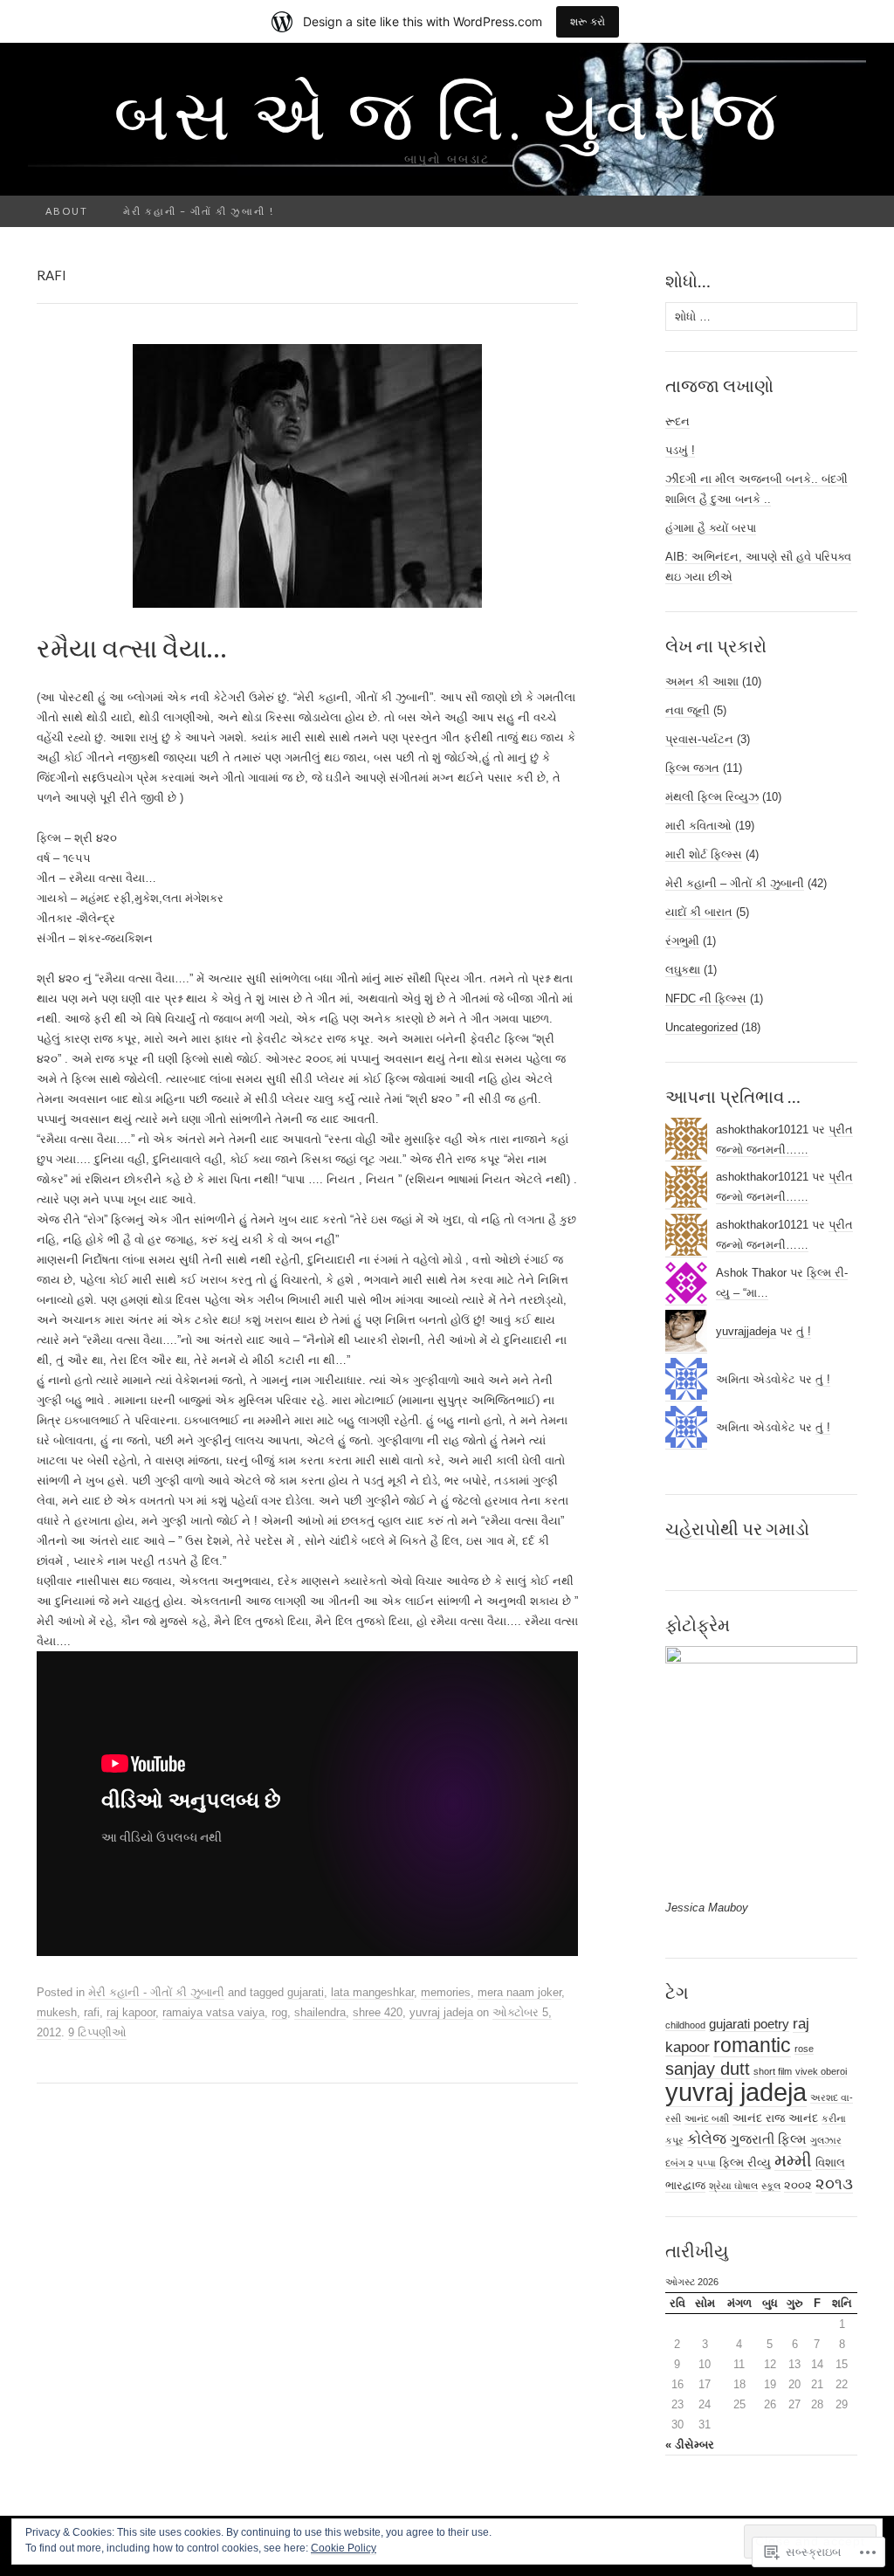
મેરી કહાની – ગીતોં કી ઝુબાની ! (199, 211)
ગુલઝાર (826, 2140)
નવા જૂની (688, 710)
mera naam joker (519, 1992)
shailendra (320, 2012)
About (67, 211)
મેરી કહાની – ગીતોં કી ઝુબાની (735, 883)
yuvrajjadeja (746, 1331)
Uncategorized (701, 1027)
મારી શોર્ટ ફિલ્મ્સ (704, 854)
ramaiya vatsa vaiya (213, 2012)
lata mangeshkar (372, 1992)
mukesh (57, 2012)
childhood (685, 2025)
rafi (92, 2012)
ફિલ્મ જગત (692, 768)
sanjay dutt (708, 2069)
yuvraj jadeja (441, 2012)
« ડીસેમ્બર (690, 2445)
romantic (752, 2045)
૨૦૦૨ (798, 2185)
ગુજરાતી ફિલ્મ (768, 2139)
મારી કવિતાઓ (698, 826)
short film (773, 2071)
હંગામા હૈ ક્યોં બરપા (711, 528)
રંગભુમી (682, 941)
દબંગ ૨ (679, 2163)
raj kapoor (131, 2012)
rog (279, 2012)
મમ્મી (793, 2160)
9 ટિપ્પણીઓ (97, 2032)
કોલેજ (707, 2139)
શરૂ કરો (588, 21)
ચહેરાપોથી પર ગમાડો (737, 1528)
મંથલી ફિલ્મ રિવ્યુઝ (712, 797)
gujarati (306, 1992)
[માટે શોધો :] (848, 212)
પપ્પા (706, 2163)
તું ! (804, 1331)
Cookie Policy (344, 2548)
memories (446, 1992)
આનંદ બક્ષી (707, 2118)
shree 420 (378, 2012)
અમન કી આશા (702, 682)
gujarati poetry (749, 2024)
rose (804, 2049)
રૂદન (677, 421)
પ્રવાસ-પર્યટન (699, 739)
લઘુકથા (683, 970)
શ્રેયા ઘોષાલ (733, 2186)
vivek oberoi (821, 2071)
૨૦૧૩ (834, 2183)
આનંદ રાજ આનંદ (775, 2118)
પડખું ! (680, 450)
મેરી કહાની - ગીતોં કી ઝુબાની (156, 1992)
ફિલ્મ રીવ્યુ (745, 2163)
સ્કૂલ (771, 2186)
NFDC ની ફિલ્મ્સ (706, 999)
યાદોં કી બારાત (699, 912)
